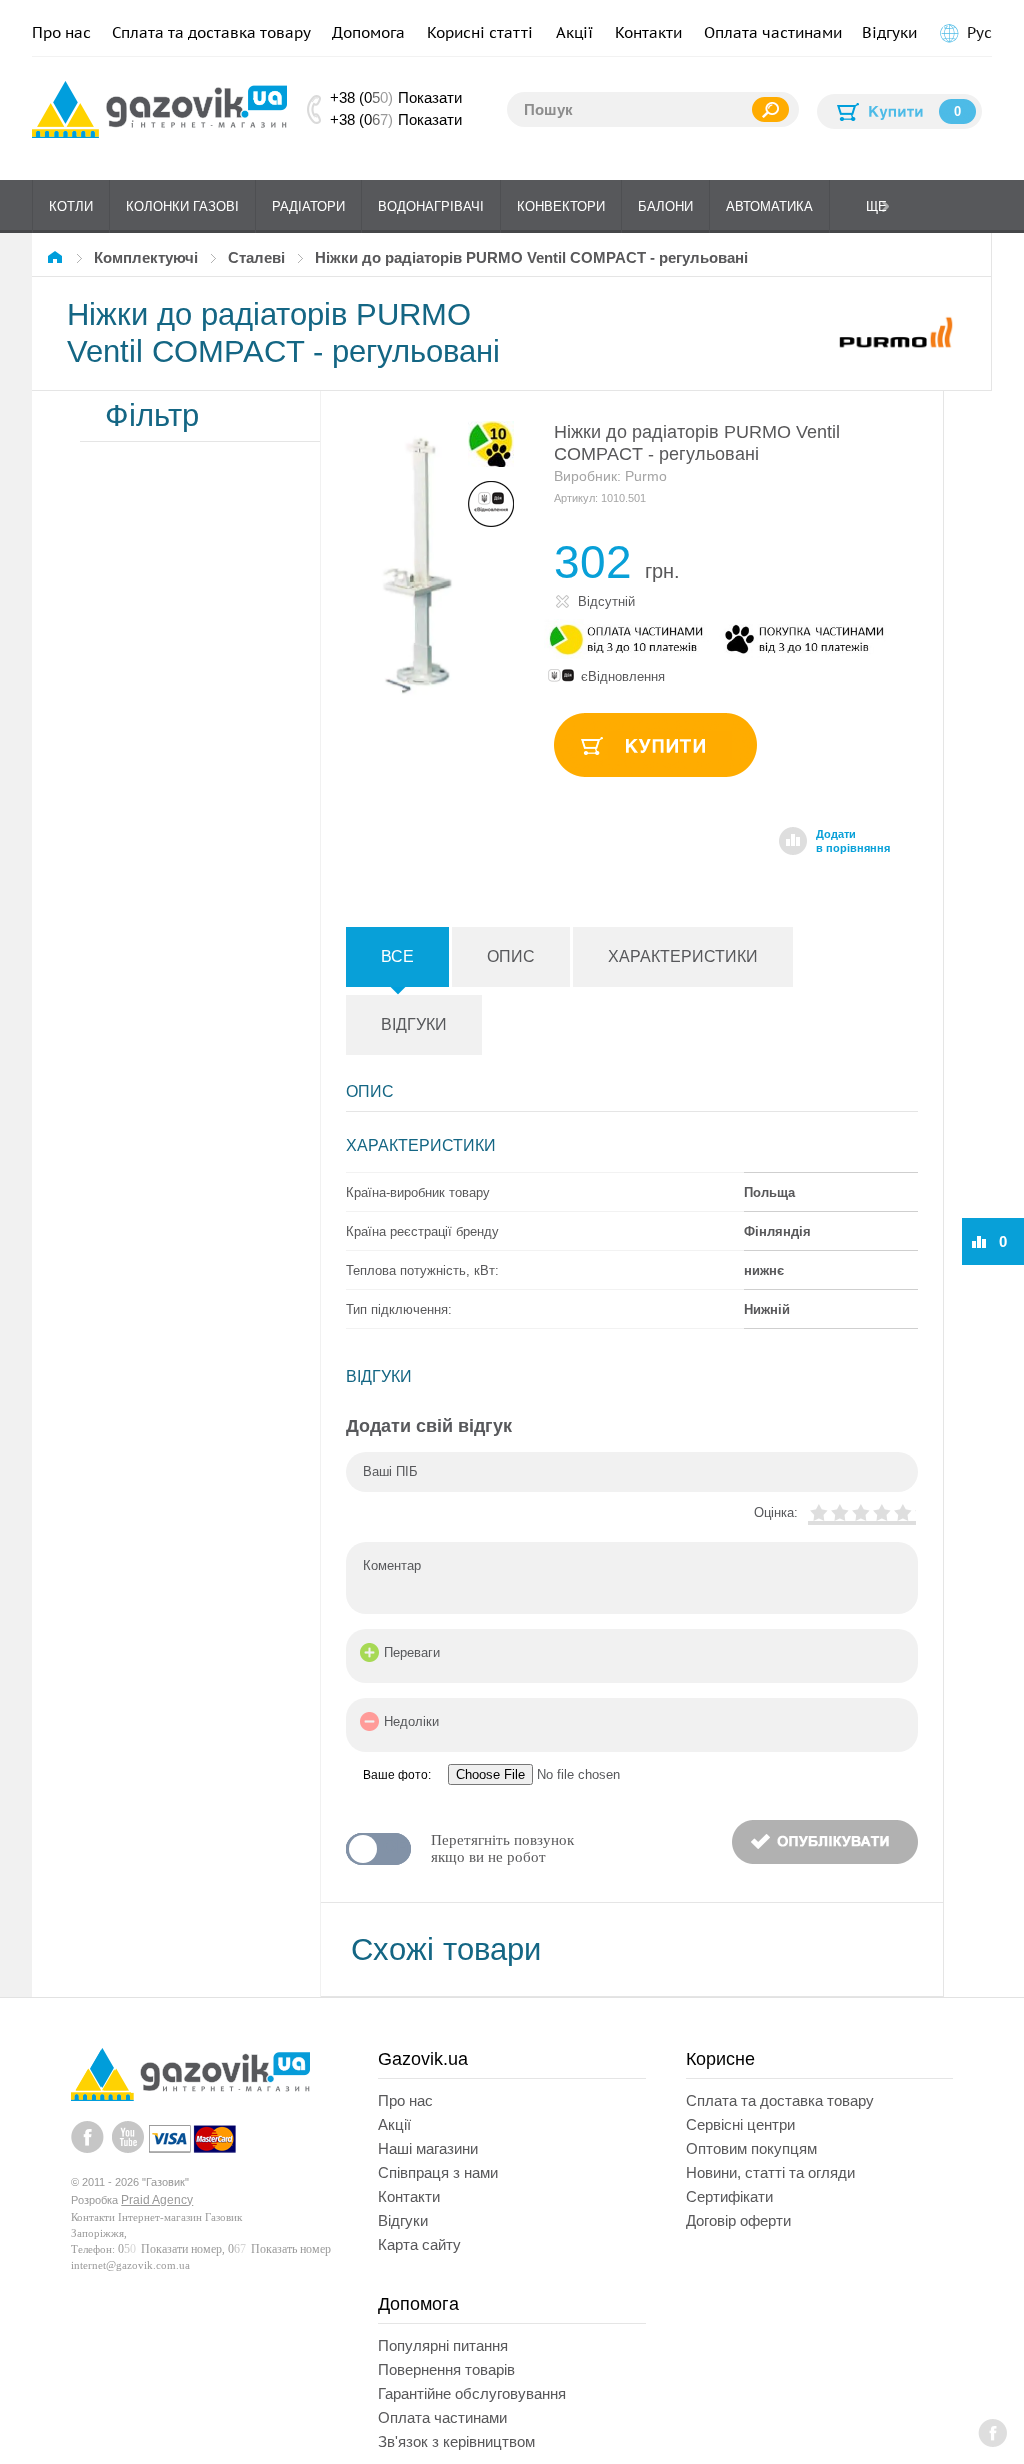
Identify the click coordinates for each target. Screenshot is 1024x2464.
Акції (574, 32)
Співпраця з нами (438, 2172)
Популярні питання (443, 2345)
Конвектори (561, 206)
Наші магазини (428, 2148)
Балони (665, 206)
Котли (71, 206)
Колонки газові (182, 206)
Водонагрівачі (431, 206)
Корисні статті (480, 32)
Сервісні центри (740, 2124)
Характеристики (683, 956)
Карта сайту (419, 2244)
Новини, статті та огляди (770, 2172)
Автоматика (769, 206)
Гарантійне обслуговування (472, 2393)
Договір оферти (738, 2220)
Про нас (61, 32)
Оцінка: (776, 1512)
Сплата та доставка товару (211, 32)
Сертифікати (729, 2196)
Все (397, 956)
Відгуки (889, 32)
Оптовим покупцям (751, 2148)
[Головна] (58, 257)
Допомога (368, 32)
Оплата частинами (773, 32)
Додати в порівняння (853, 841)
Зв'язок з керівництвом (456, 2441)
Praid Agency (157, 2200)
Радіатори (308, 206)
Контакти (648, 32)
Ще (876, 206)
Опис (511, 956)
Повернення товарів (446, 2369)
